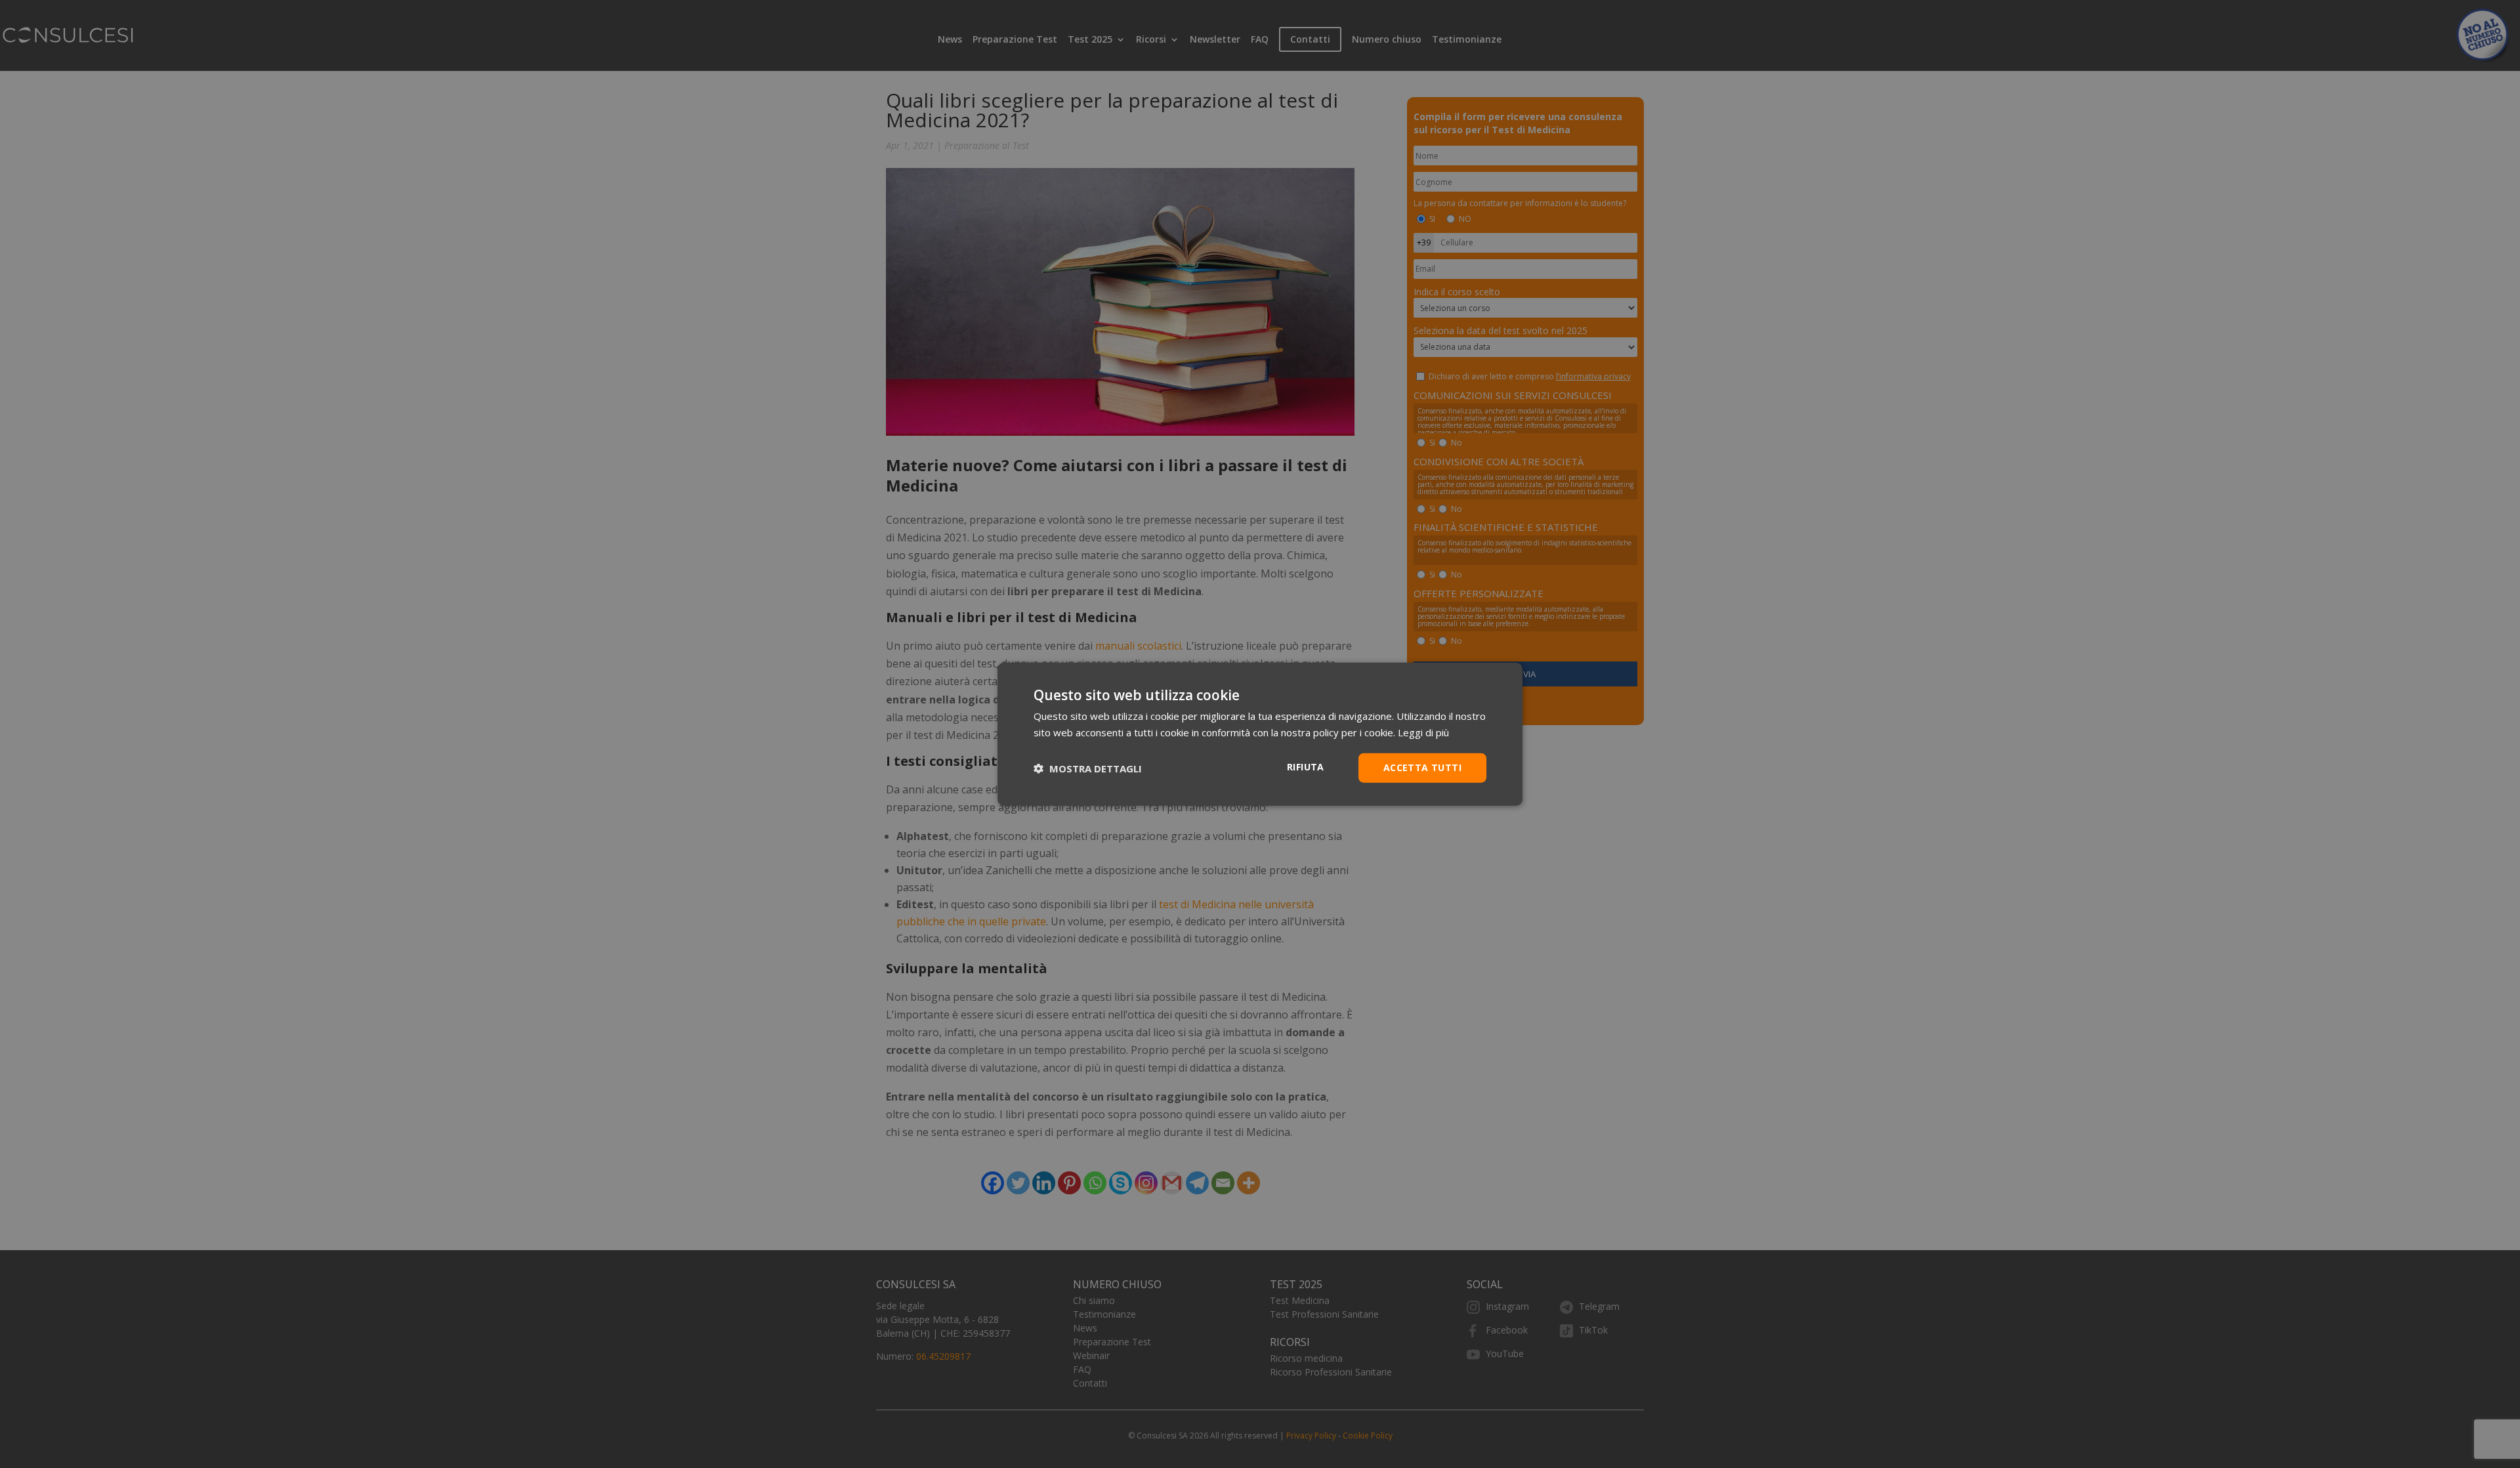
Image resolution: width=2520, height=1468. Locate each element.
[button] (1088, 768)
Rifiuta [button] (1306, 767)
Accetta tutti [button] (1422, 767)
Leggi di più (1423, 732)
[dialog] (1260, 734)
